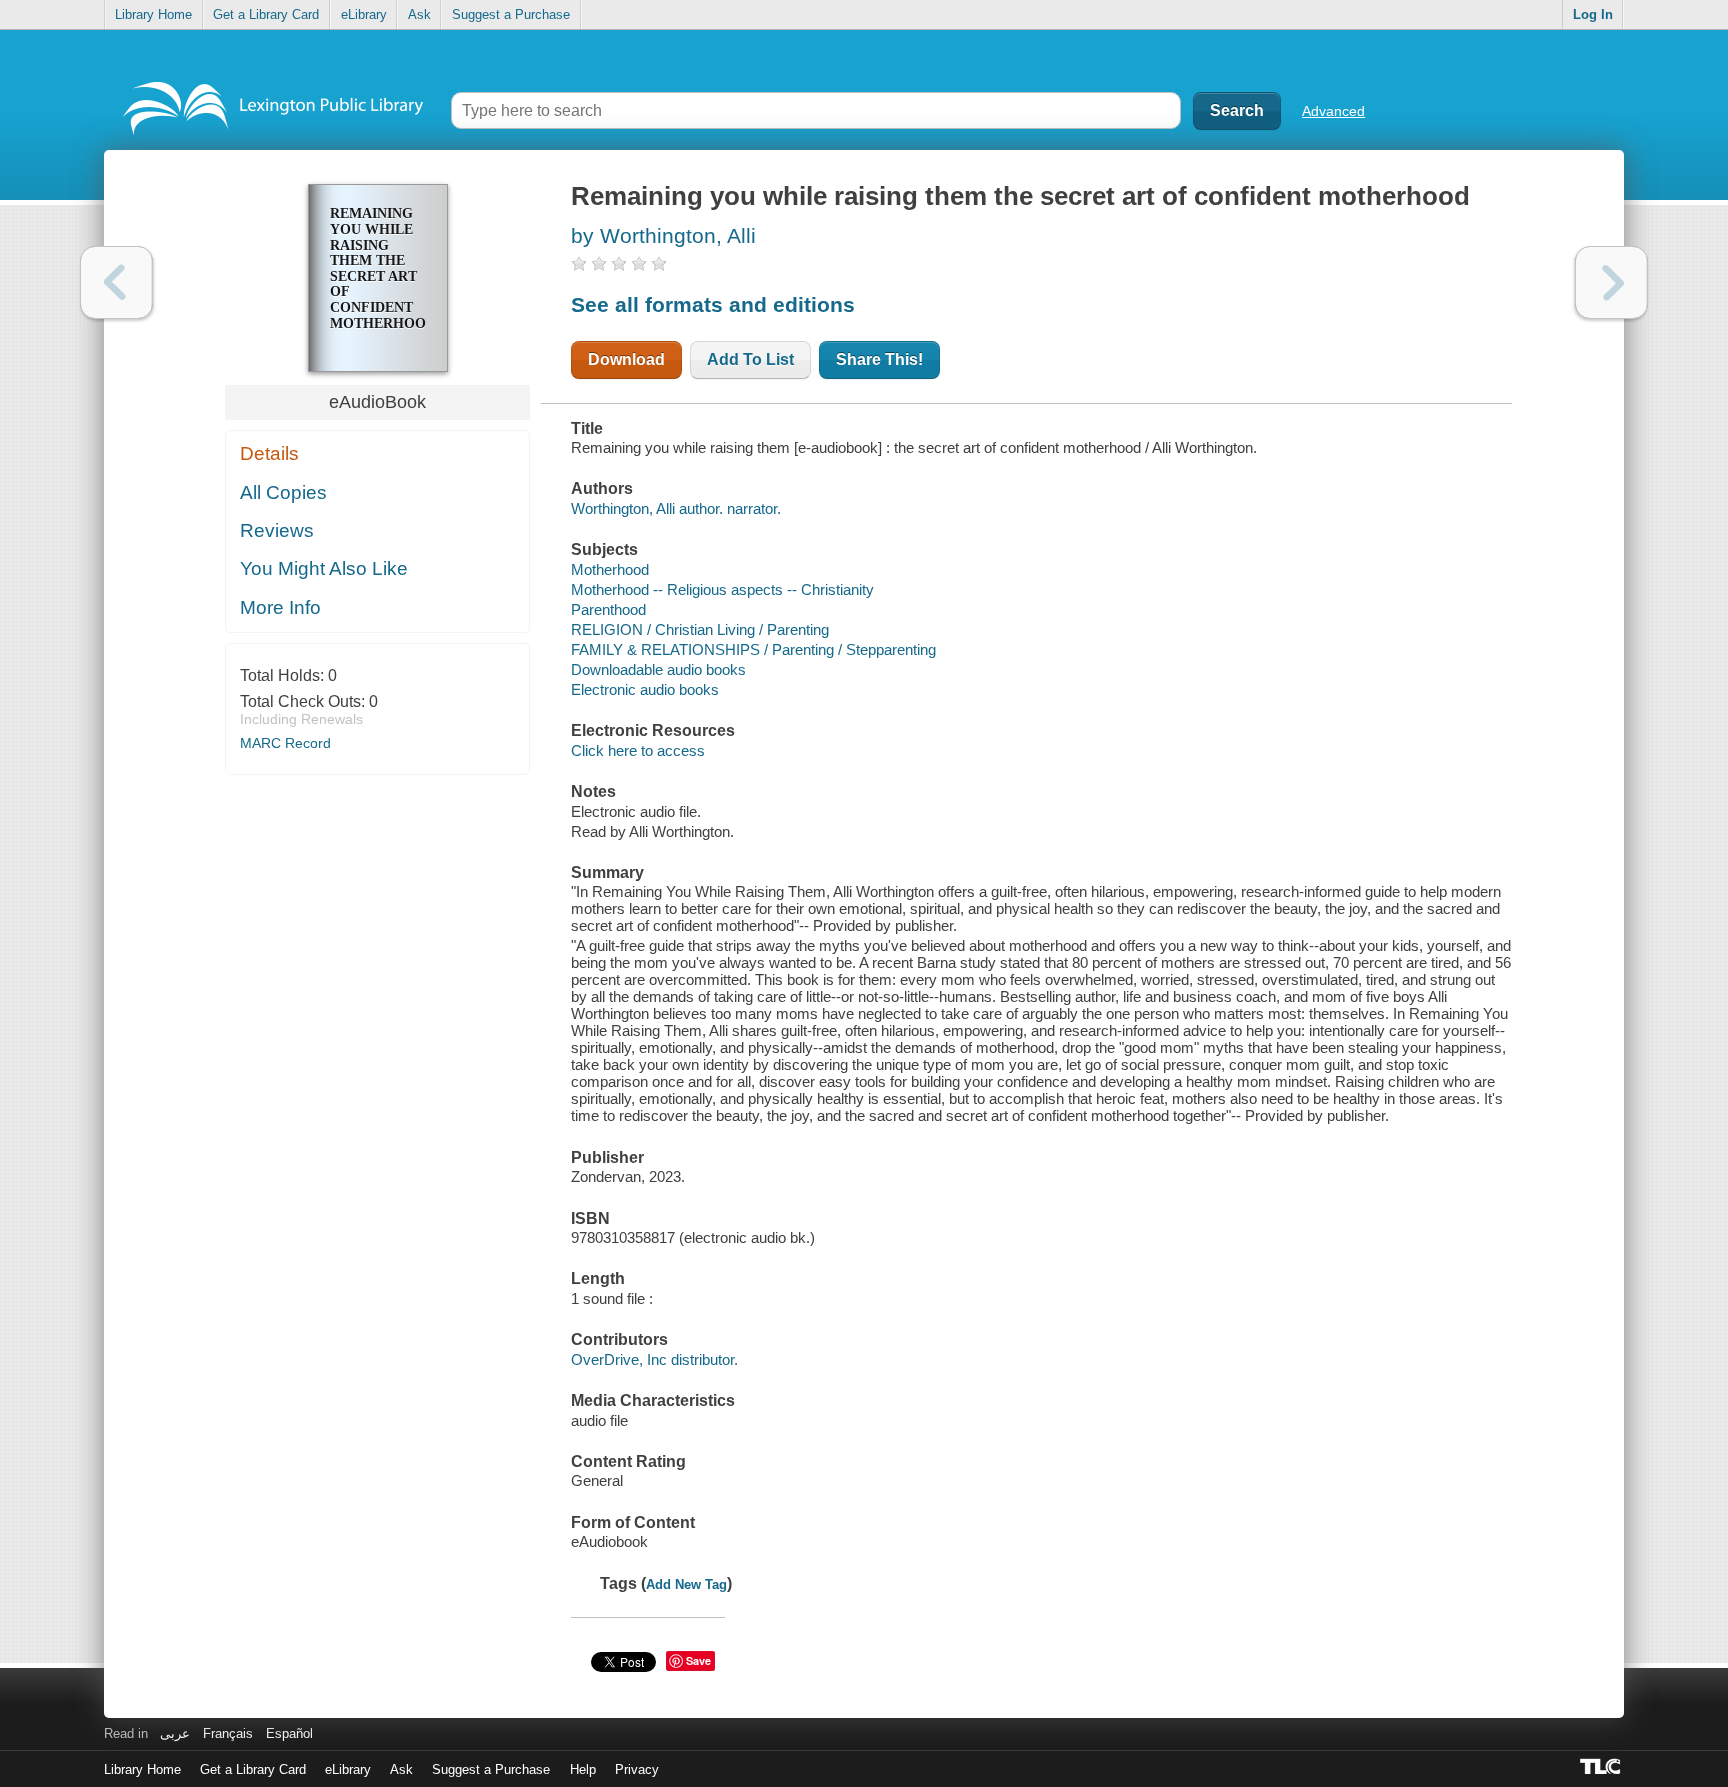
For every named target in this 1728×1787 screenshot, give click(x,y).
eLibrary (364, 14)
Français (228, 1733)
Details (269, 453)
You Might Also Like (324, 568)
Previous (116, 282)
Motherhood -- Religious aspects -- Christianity (722, 589)
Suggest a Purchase (511, 14)
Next (1611, 282)
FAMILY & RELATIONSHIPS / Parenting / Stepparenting (753, 649)
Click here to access (638, 750)
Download (626, 359)
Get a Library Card (266, 14)
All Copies (283, 492)
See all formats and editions (713, 304)
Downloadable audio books (658, 669)
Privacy (637, 1769)
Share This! (879, 359)
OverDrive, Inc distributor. (654, 1359)
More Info (280, 607)
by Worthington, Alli (663, 235)
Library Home (153, 14)
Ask (419, 14)
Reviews (277, 530)
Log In (1593, 14)
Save (698, 1660)
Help (583, 1769)
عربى (175, 1733)
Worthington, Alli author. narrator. (676, 508)
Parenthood (608, 609)
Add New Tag (686, 1584)
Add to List (750, 359)
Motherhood (610, 569)
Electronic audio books (645, 689)
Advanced (1333, 111)
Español (289, 1733)
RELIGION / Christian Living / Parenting (700, 629)
